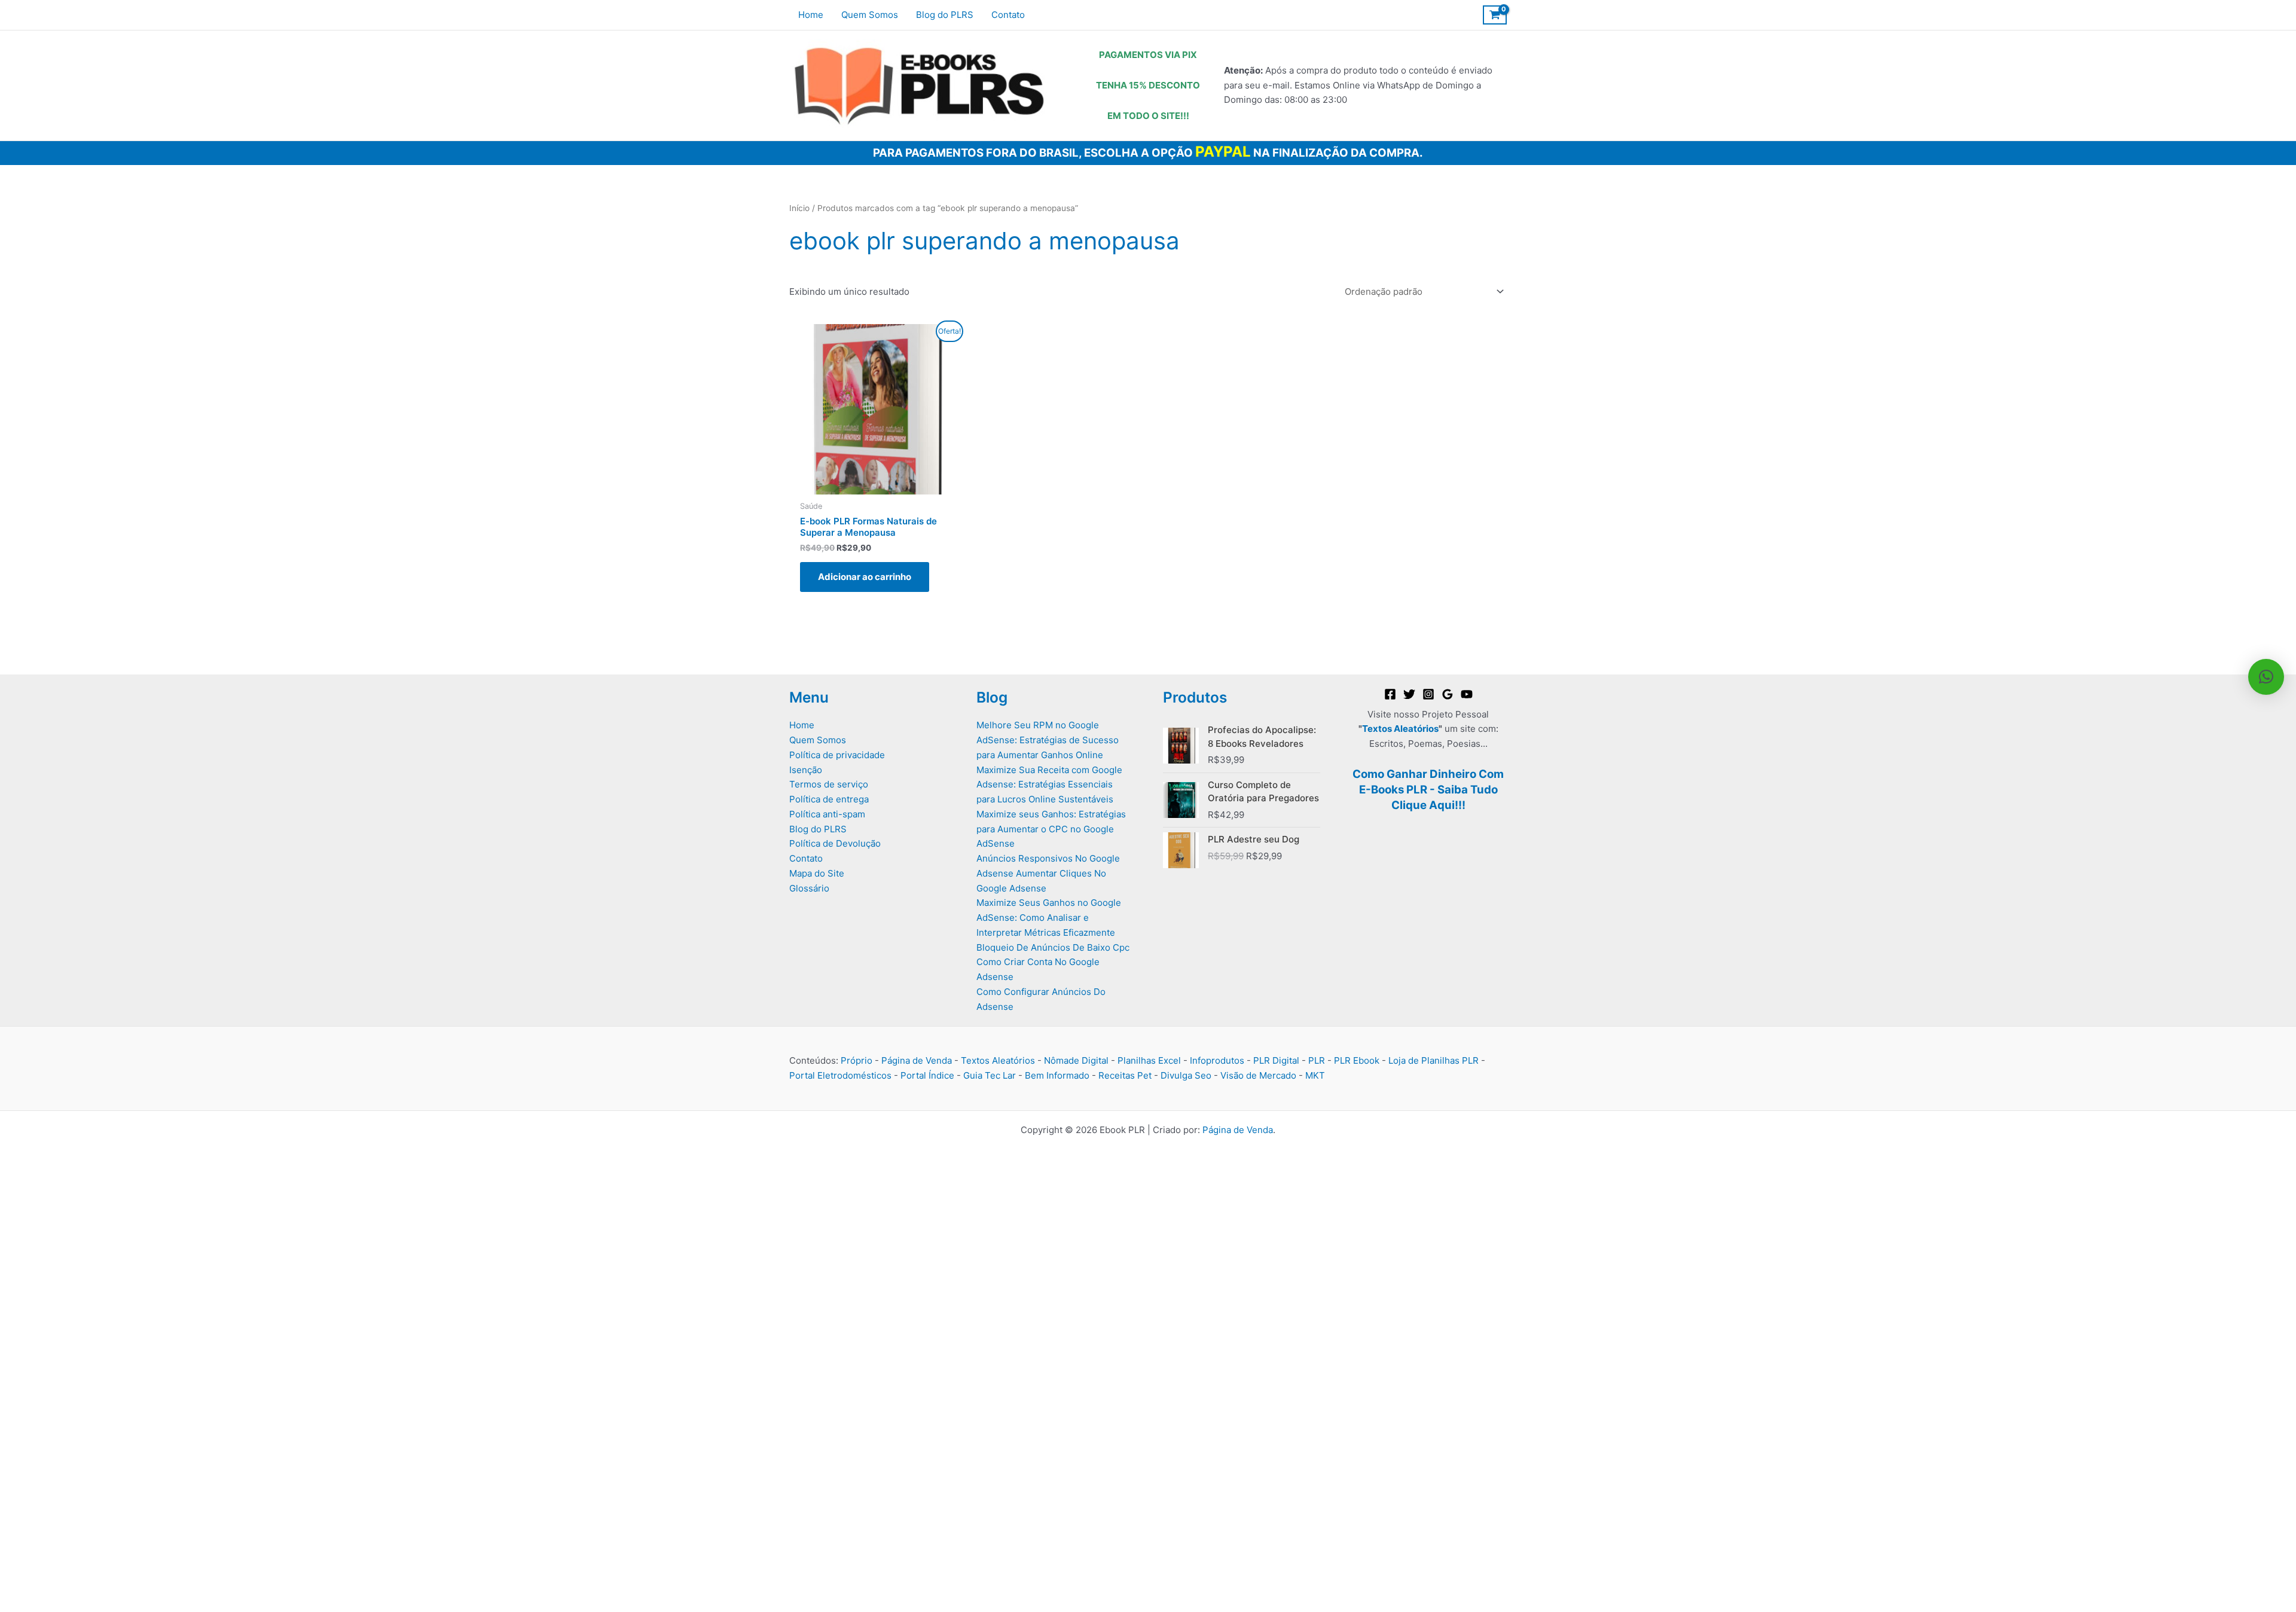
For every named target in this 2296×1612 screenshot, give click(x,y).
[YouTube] (1467, 694)
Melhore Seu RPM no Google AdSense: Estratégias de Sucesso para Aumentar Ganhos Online (1048, 740)
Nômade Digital (1076, 1060)
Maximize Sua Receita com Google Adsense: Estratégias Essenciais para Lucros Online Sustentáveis (1049, 785)
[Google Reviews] (1448, 694)
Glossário (809, 888)
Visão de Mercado (1258, 1075)
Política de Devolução (835, 843)
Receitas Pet (1125, 1075)
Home (802, 725)
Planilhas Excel (1149, 1060)
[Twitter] (1409, 694)
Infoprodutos (1217, 1060)
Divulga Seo (1186, 1075)
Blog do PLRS (818, 829)
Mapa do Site (817, 873)
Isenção (806, 770)
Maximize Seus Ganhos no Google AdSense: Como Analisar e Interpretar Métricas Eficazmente (1049, 918)
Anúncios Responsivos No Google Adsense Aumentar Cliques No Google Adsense (1048, 873)
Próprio (857, 1060)
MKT (1315, 1075)
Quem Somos (818, 740)
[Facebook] (1390, 694)
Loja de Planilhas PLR (1434, 1060)
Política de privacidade (837, 755)
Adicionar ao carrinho (865, 577)
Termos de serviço (829, 784)
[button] (2266, 677)
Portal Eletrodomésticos (840, 1075)
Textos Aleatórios (1400, 729)
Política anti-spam (827, 814)
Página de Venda (917, 1060)
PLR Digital (1276, 1060)
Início (799, 208)
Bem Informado (1057, 1075)
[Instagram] (1428, 694)
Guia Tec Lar (990, 1075)
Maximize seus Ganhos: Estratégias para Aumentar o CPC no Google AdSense (1051, 829)
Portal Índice (927, 1075)
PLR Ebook (1357, 1060)
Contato (806, 858)
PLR (1317, 1060)
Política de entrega (829, 799)
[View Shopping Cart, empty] (1495, 15)
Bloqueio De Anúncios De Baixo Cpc (1053, 947)
